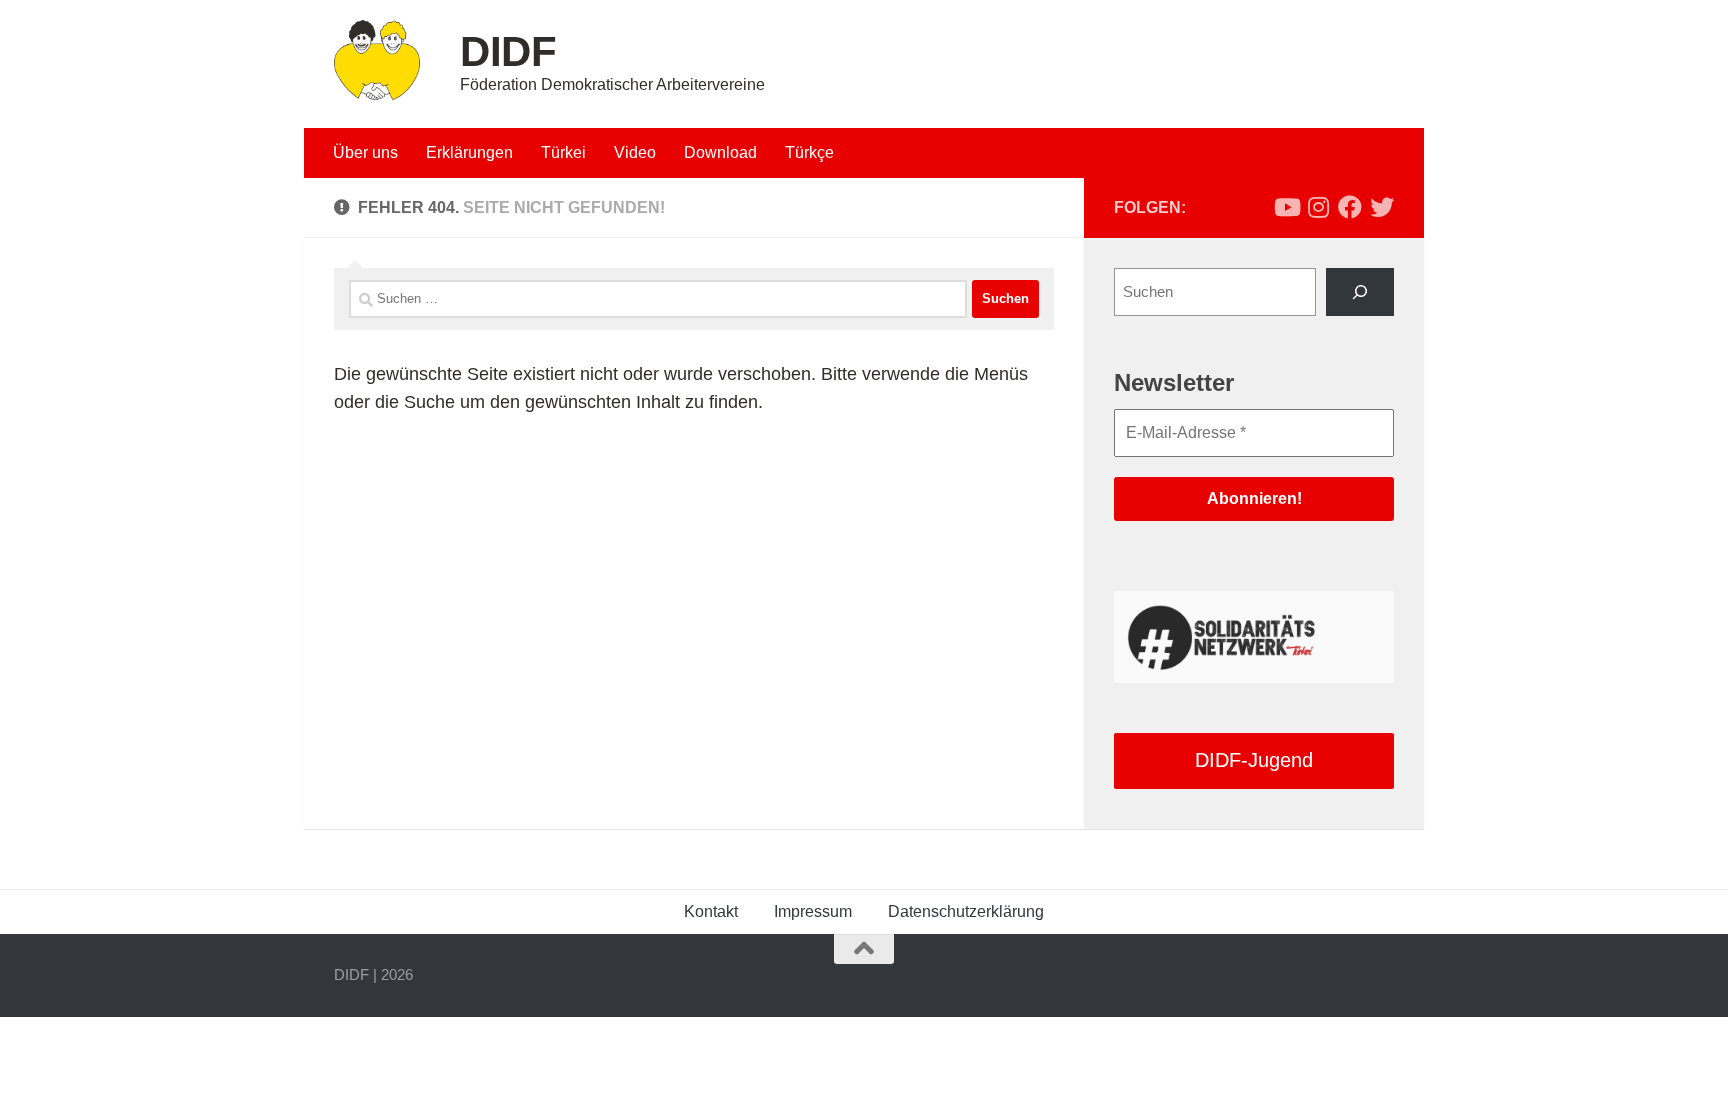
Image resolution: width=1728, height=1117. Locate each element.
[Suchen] (1360, 292)
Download (720, 152)
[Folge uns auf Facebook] (1350, 207)
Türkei (563, 152)
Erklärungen (469, 152)
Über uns (365, 152)
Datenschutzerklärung (966, 911)
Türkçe (809, 152)
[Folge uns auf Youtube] (1286, 207)
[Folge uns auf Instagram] (1318, 207)
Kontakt (711, 911)
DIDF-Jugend (1254, 760)
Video (635, 152)
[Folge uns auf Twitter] (1382, 207)
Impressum (813, 911)
